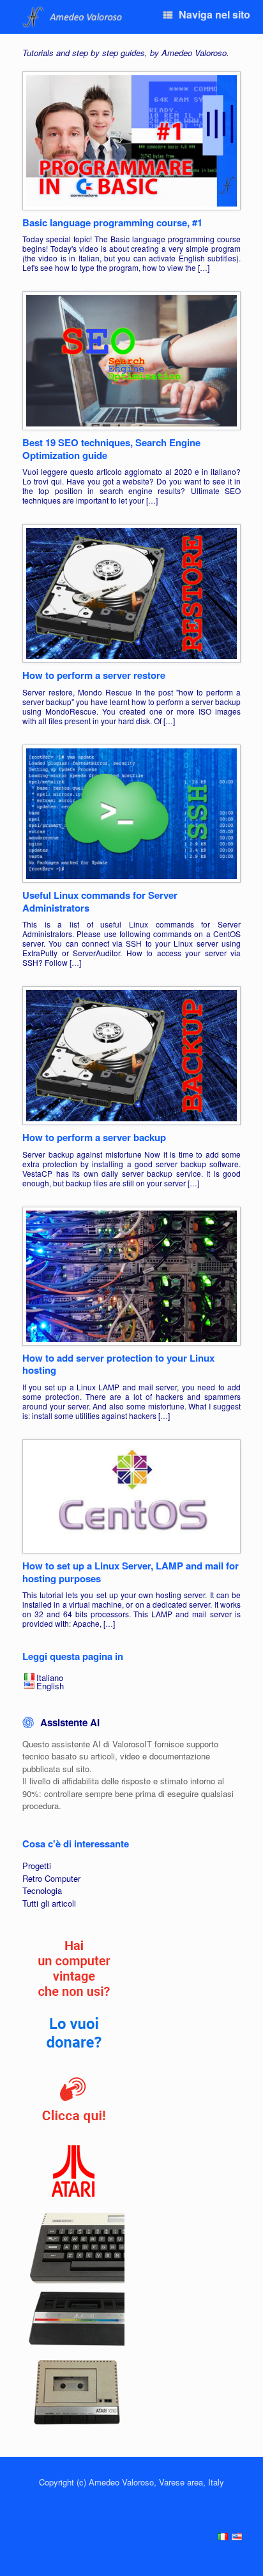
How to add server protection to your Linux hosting (118, 1364)
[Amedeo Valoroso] (74, 17)
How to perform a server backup (94, 1137)
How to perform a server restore (94, 675)
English (50, 1686)
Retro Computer (51, 1878)
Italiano (50, 1677)
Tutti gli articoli (49, 1903)
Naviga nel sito (214, 14)
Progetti (37, 1866)
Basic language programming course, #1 (112, 222)
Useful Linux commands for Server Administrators (100, 901)
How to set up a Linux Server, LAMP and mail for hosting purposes (131, 1572)
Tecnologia (42, 1890)
